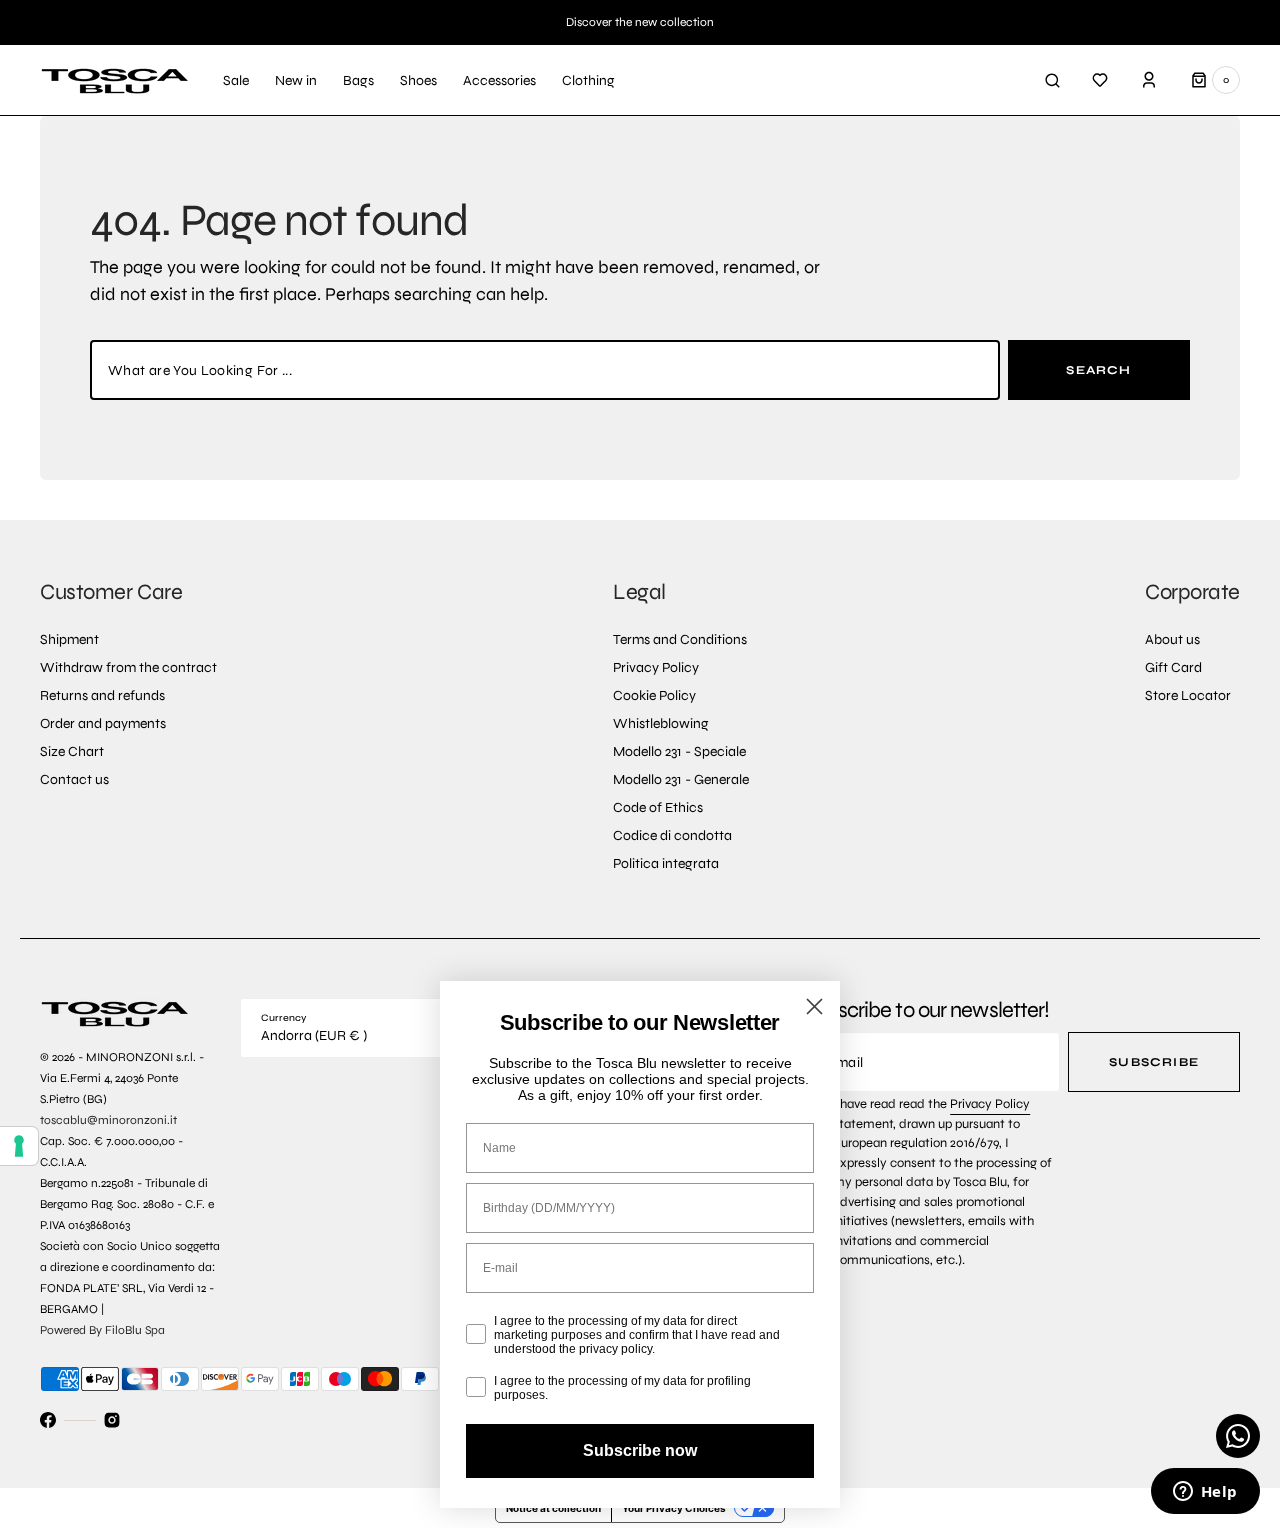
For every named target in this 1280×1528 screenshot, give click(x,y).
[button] (1052, 80)
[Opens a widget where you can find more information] (1205, 1493)
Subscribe (1154, 1062)
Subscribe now (640, 1450)
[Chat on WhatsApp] (1238, 1436)
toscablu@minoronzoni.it (108, 1120)
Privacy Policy (990, 1104)
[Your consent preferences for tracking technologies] (19, 1146)
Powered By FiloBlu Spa (102, 1330)
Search (1098, 370)
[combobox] (545, 370)
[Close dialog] (814, 1006)
